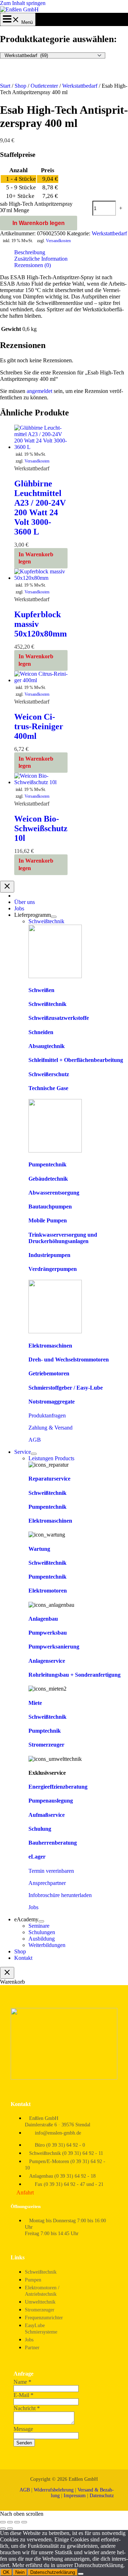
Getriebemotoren (49, 1373)
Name (22, 2382)
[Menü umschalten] (54, 917)
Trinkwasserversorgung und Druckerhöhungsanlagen (63, 1238)
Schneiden (41, 1032)
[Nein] (81, 2574)
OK (6, 2572)
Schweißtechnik (47, 1004)
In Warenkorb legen (39, 223)
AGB (35, 1440)
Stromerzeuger (46, 1745)
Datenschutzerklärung (53, 2572)
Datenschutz (102, 2496)
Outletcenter (44, 86)
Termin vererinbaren (51, 1871)
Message (23, 2429)
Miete (35, 1703)
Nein (20, 2572)
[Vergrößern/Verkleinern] (3, 2522)
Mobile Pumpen (48, 1220)
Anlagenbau (43, 1619)
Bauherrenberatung (53, 1843)
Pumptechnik (45, 1731)
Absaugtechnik (47, 1046)
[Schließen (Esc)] (24, 2522)
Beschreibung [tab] (30, 252)
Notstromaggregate (52, 1402)
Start (5, 86)
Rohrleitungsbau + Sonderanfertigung (74, 1675)
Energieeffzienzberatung (58, 1787)
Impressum (75, 2496)
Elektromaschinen (50, 1346)
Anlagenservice (47, 1661)
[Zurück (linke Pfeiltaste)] (3, 2529)
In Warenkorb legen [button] (36, 558)
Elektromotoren (48, 1591)
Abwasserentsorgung (54, 1193)
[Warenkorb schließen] (7, 1973)
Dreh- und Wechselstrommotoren (69, 1359)
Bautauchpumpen (50, 1207)
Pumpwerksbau (48, 1633)
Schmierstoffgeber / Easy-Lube (66, 1388)
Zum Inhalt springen (23, 3)
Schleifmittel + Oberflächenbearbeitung (76, 1060)
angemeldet (39, 391)
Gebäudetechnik (48, 1179)
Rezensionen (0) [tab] (33, 265)
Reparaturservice (49, 1479)
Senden (24, 2443)
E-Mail (23, 2395)
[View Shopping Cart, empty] (18, 22)
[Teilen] (17, 2522)
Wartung (39, 1549)
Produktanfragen (47, 1415)
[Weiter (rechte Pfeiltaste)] (10, 2529)
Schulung (40, 1829)
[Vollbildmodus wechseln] (10, 2522)
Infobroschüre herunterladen (60, 1895)
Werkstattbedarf (80, 86)
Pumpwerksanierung (54, 1647)
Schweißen (41, 990)
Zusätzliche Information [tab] (41, 259)
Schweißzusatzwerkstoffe (59, 1018)
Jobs (33, 1907)
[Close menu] (7, 887)
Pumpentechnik (47, 1164)
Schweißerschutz (49, 1074)
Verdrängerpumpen (53, 1269)
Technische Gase (48, 1088)
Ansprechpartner (47, 1883)
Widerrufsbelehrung (54, 2490)
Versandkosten (58, 241)
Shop (20, 86)
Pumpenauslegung (51, 1801)
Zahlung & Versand (50, 1428)
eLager (37, 1857)
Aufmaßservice (47, 1815)
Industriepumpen (49, 1255)
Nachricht (27, 2408)
